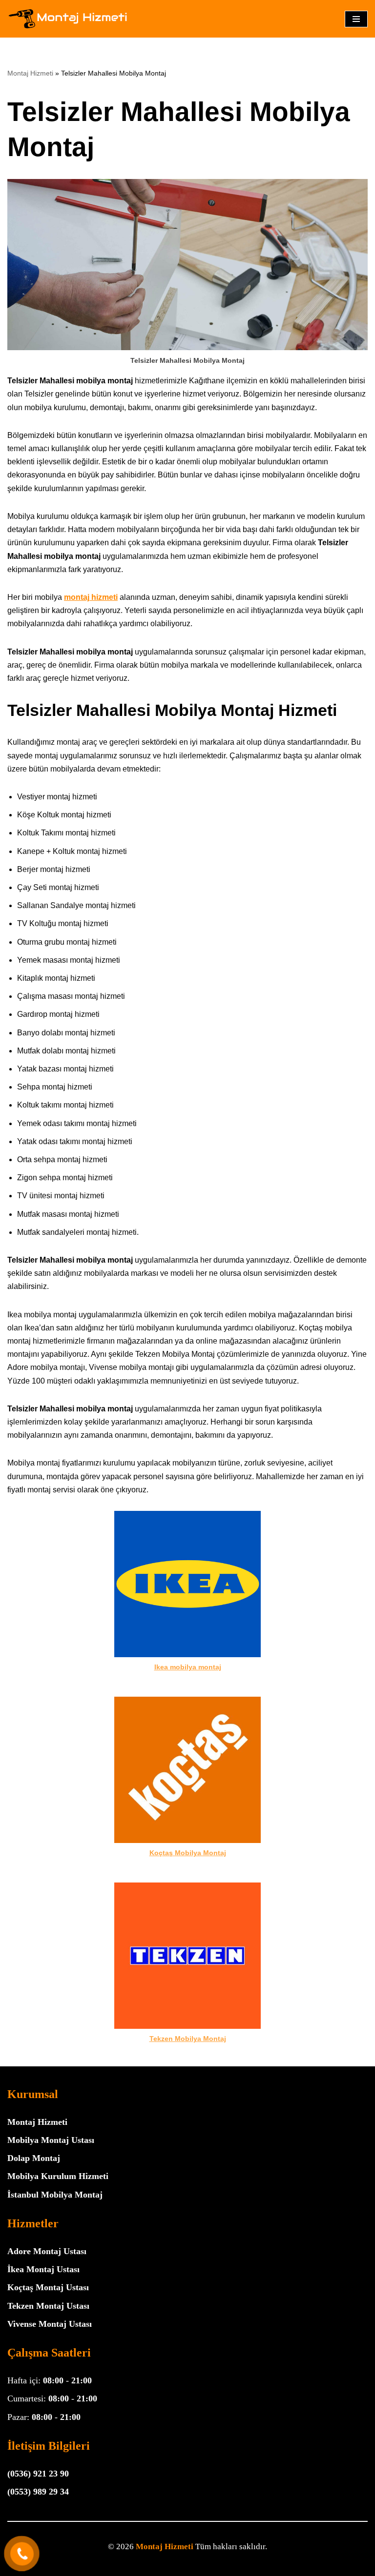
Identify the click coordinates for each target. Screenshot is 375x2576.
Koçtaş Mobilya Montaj (188, 1853)
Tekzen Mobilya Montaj (188, 2039)
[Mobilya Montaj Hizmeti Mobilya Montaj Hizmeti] (68, 19)
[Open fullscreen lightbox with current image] (187, 265)
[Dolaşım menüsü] (356, 19)
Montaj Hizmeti (30, 73)
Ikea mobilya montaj (188, 1667)
